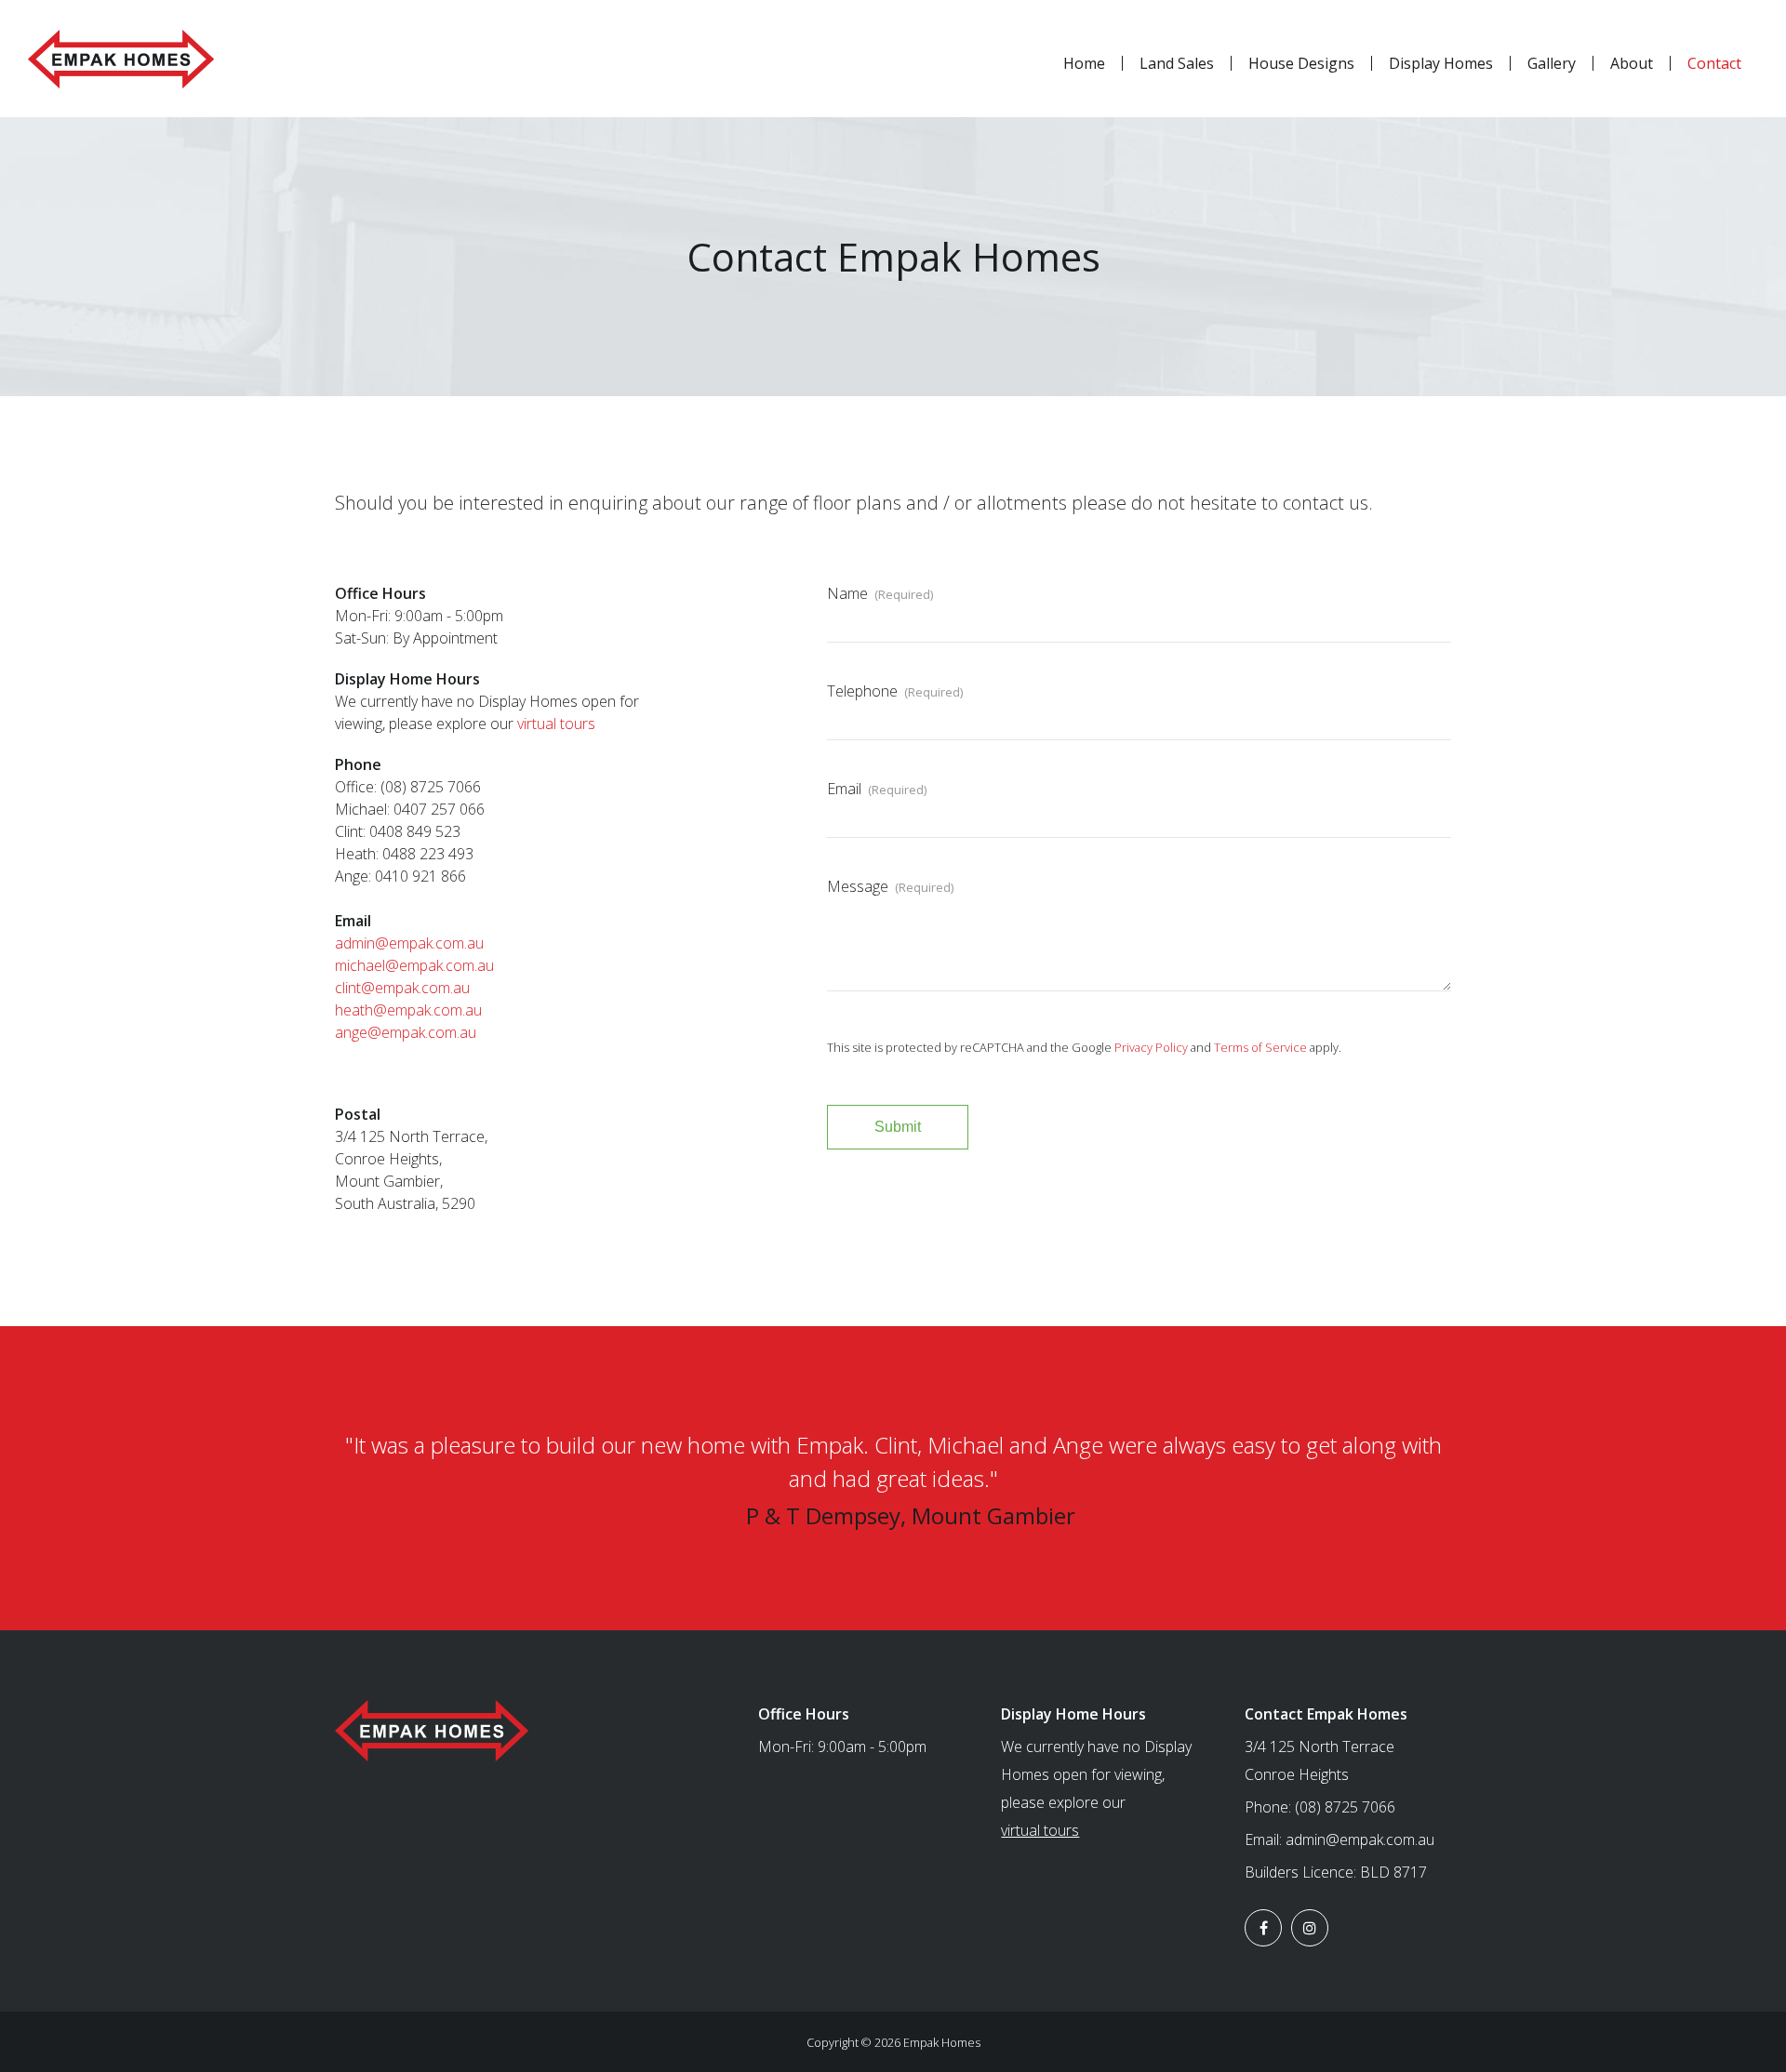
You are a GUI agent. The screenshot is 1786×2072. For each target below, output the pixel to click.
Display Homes (1441, 63)
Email (877, 789)
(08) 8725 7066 (1345, 1807)
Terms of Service (1260, 1047)
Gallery (1552, 63)
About (1632, 63)
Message (890, 886)
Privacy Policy (1151, 1047)
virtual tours (556, 724)
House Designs (1301, 63)
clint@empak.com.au (402, 988)
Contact (1714, 63)
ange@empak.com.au (406, 1032)
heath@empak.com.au (408, 1010)
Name (880, 593)
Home (1084, 63)
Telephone (895, 691)
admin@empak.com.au (409, 943)
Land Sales (1177, 63)
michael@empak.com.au (414, 965)
